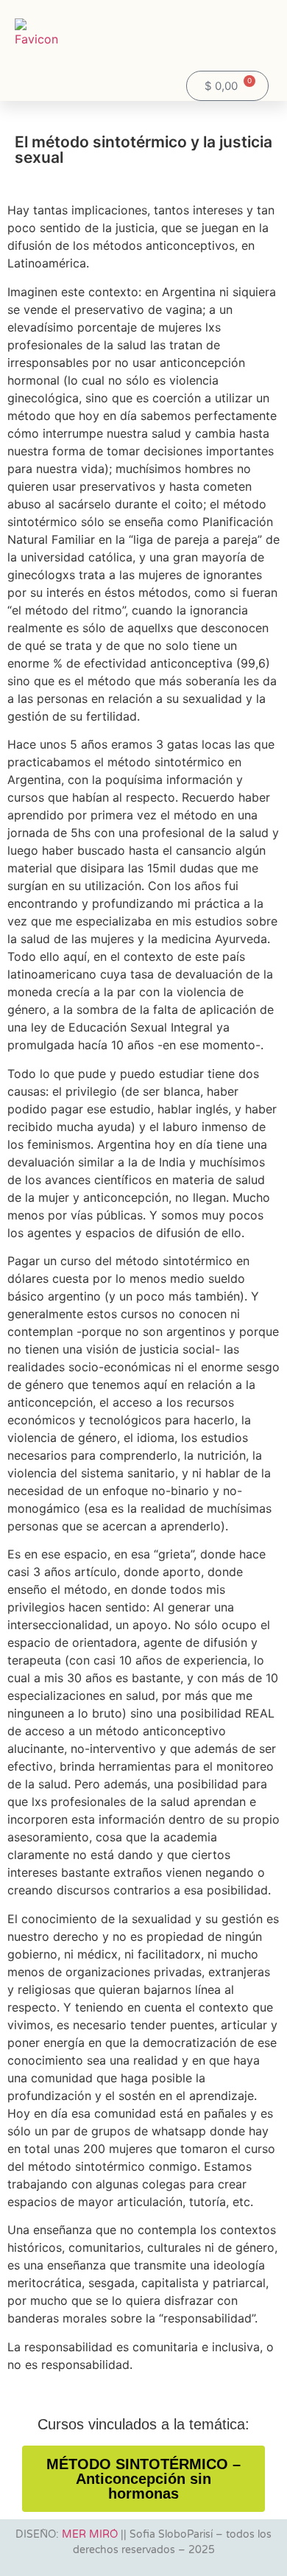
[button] (233, 43)
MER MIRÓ (90, 2534)
